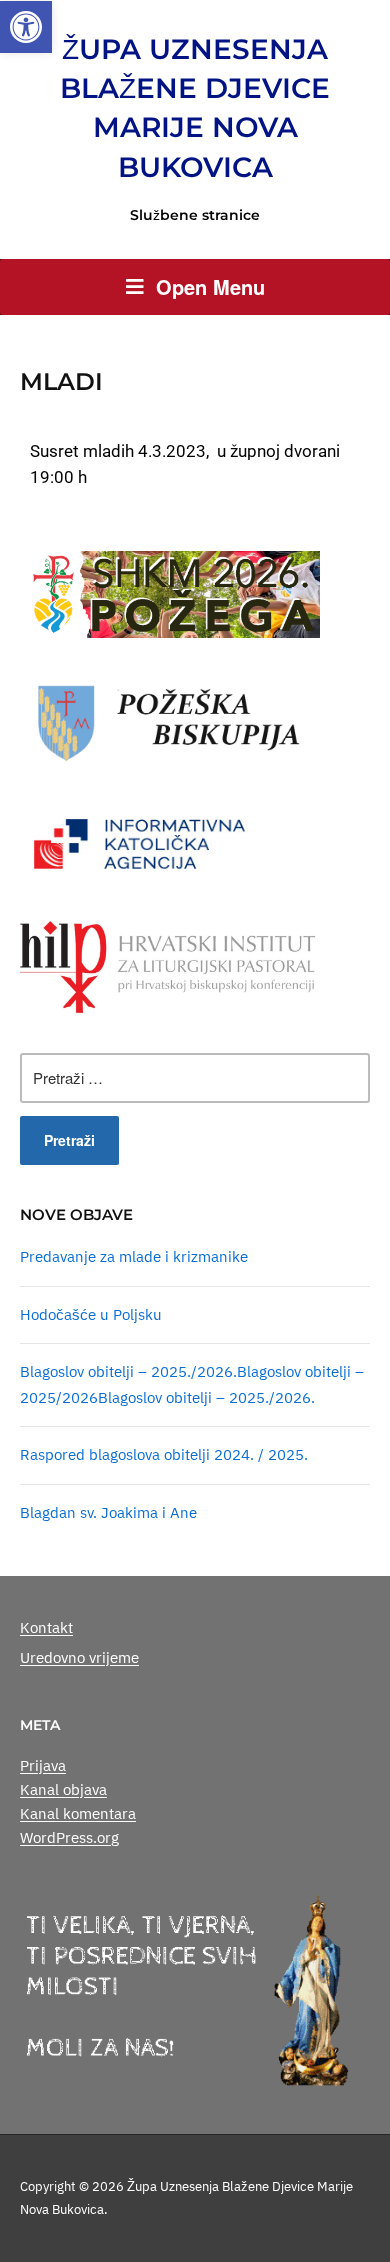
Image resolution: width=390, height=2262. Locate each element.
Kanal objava (63, 1789)
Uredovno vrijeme (79, 1657)
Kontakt (46, 1627)
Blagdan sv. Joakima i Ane (108, 1512)
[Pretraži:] (195, 1078)
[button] (26, 27)
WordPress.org (69, 1837)
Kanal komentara (78, 1813)
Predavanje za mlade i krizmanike (134, 1256)
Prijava (43, 1765)
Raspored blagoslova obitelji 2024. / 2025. (164, 1454)
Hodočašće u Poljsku (91, 1314)
